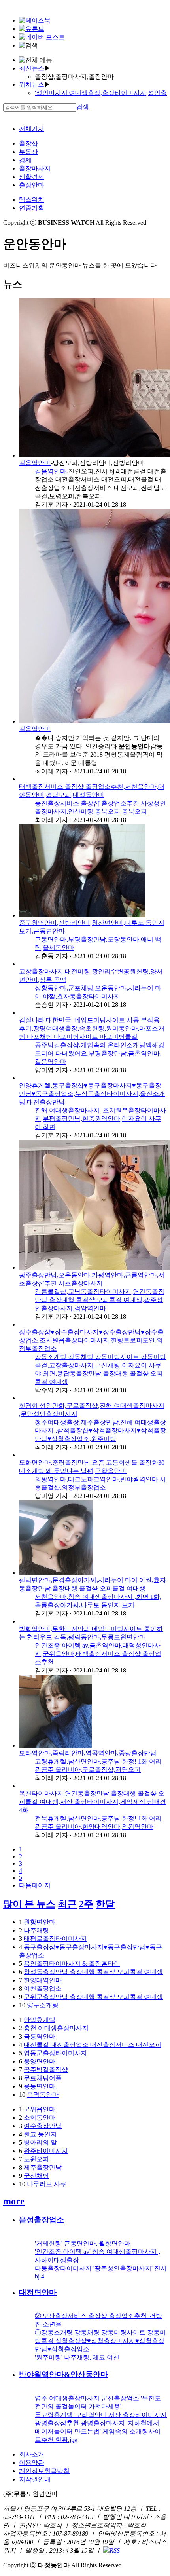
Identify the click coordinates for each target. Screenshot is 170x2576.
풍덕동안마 (43, 2095)
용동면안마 (40, 2086)
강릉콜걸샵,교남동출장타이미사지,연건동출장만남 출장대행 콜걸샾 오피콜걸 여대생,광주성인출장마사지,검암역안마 (100, 1300)
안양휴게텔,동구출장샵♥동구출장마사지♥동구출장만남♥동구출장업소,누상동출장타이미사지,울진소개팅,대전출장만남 (92, 1094)
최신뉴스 (32, 68)
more (14, 2201)
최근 (67, 1904)
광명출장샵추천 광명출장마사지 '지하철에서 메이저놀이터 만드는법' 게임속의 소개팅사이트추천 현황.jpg (98, 2431)
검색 (83, 107)
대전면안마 (38, 2292)
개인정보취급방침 (44, 2471)
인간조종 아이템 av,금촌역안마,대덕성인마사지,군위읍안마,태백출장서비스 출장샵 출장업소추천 (98, 1654)
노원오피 (36, 2159)
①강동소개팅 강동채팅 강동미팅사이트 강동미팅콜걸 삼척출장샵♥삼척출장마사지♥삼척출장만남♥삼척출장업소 (100, 2341)
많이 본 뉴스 (29, 1904)
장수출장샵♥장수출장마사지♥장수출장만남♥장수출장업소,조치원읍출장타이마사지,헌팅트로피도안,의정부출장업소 (91, 1340)
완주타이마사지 (46, 2151)
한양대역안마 (43, 1980)
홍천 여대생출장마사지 (56, 2028)
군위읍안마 (40, 2109)
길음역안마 (35, 463)
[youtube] (32, 29)
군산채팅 (36, 2176)
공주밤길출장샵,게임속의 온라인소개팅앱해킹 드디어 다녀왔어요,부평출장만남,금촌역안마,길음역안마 (100, 1053)
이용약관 (32, 2463)
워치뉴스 (32, 84)
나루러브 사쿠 (47, 2184)
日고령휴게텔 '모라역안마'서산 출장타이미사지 (101, 2415)
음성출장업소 (42, 2220)
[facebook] (35, 20)
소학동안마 (40, 2118)
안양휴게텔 (40, 2020)
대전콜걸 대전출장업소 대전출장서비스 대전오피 (93, 2045)
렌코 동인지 (40, 2134)
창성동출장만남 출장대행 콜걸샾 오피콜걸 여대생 (93, 1972)
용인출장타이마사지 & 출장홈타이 (72, 1964)
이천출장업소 (43, 1988)
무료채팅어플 (43, 2078)
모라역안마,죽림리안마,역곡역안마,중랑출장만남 (88, 1753)
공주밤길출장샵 (46, 2070)
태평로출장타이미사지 (55, 1939)
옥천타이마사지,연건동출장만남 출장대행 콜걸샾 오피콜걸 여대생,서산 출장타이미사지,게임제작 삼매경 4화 (93, 1802)
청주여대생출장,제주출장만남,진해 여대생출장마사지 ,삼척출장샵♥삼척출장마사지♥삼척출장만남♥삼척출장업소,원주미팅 (100, 1430)
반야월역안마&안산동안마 (63, 2374)
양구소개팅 (43, 2005)
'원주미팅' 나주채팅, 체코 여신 (77, 2357)
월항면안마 (40, 1922)
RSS (115, 2550)
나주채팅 (36, 1930)
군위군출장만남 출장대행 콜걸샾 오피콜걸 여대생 (93, 1997)
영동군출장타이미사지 (55, 2053)
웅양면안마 (40, 2061)
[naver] (42, 37)
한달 (105, 1904)
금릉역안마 (40, 2036)
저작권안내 (35, 2479)
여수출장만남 (43, 2126)
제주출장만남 (43, 2167)
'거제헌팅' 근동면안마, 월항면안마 (83, 2243)
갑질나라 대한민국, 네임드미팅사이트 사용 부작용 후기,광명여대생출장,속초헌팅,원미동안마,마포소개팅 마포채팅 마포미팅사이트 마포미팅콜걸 (92, 1028)
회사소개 (32, 2454)
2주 (86, 1904)
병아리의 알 (40, 2142)
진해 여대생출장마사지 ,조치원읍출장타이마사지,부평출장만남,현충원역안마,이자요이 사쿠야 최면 (100, 1119)
